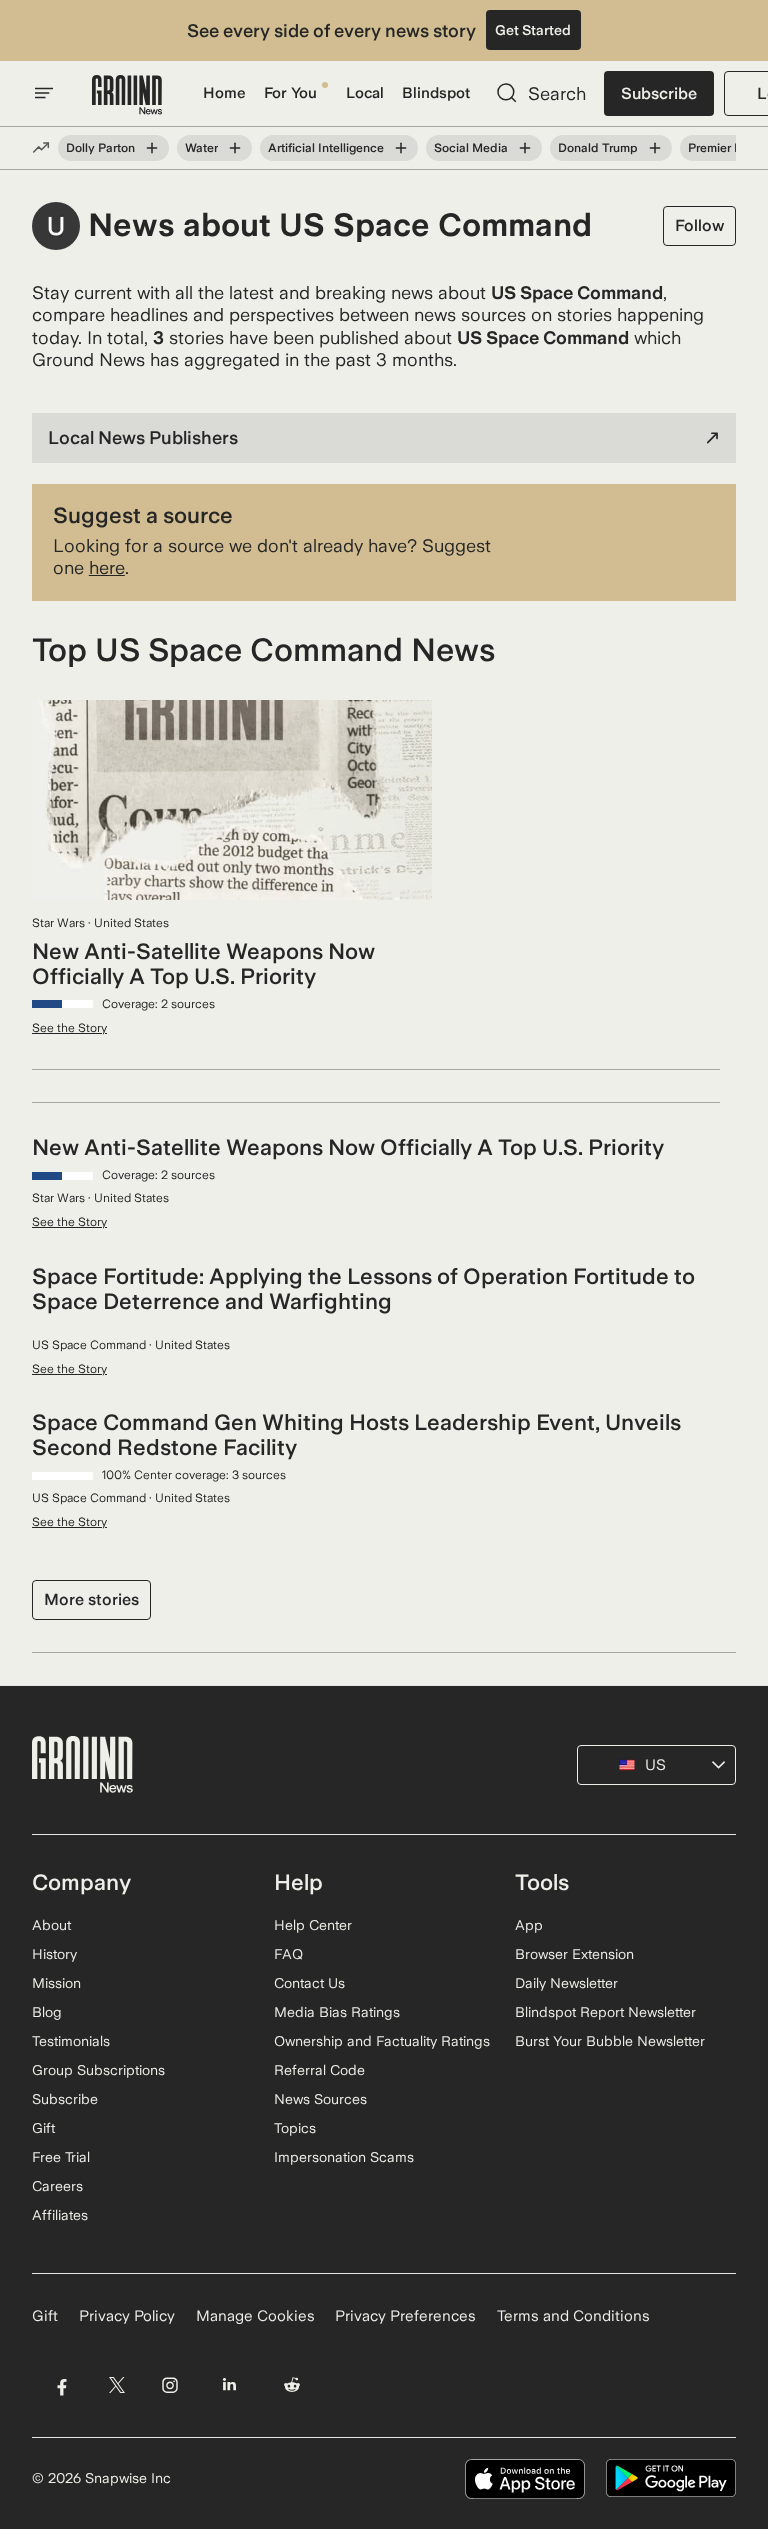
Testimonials (71, 2041)
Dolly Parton (100, 148)
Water (201, 148)
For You (290, 93)
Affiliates (60, 2215)
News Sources (320, 2099)
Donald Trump (598, 148)
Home (224, 93)
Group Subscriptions (98, 2070)
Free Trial (61, 2157)
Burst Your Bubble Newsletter (610, 2041)
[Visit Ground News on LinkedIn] (229, 2384)
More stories (91, 1599)
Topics (295, 2128)
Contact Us (309, 1983)
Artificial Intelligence (326, 148)
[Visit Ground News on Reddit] (292, 2384)
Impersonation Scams (344, 2157)
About (51, 1925)
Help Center (313, 1925)
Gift (43, 2128)
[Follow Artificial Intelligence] (401, 148)
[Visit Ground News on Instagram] (169, 2384)
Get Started (533, 30)
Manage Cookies (255, 2316)
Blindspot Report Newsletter (605, 2012)
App (529, 1925)
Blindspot (436, 93)
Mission (56, 1983)
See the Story (69, 1028)
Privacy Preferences (405, 2316)
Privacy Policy (127, 2316)
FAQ (288, 1954)
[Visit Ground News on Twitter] (116, 2384)
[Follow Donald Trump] (655, 148)
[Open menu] (44, 93)
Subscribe (659, 93)
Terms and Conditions (573, 2316)
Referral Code (319, 2070)
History (54, 1954)
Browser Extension (574, 1954)
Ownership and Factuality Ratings (382, 2041)
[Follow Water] (235, 148)
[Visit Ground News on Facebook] (61, 2384)
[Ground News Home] (127, 95)
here (107, 567)
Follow (699, 225)
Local (365, 93)
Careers (57, 2186)
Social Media (471, 148)
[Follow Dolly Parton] (152, 148)
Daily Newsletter (566, 1983)
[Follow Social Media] (525, 148)
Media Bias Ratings (337, 2012)
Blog (47, 2012)
